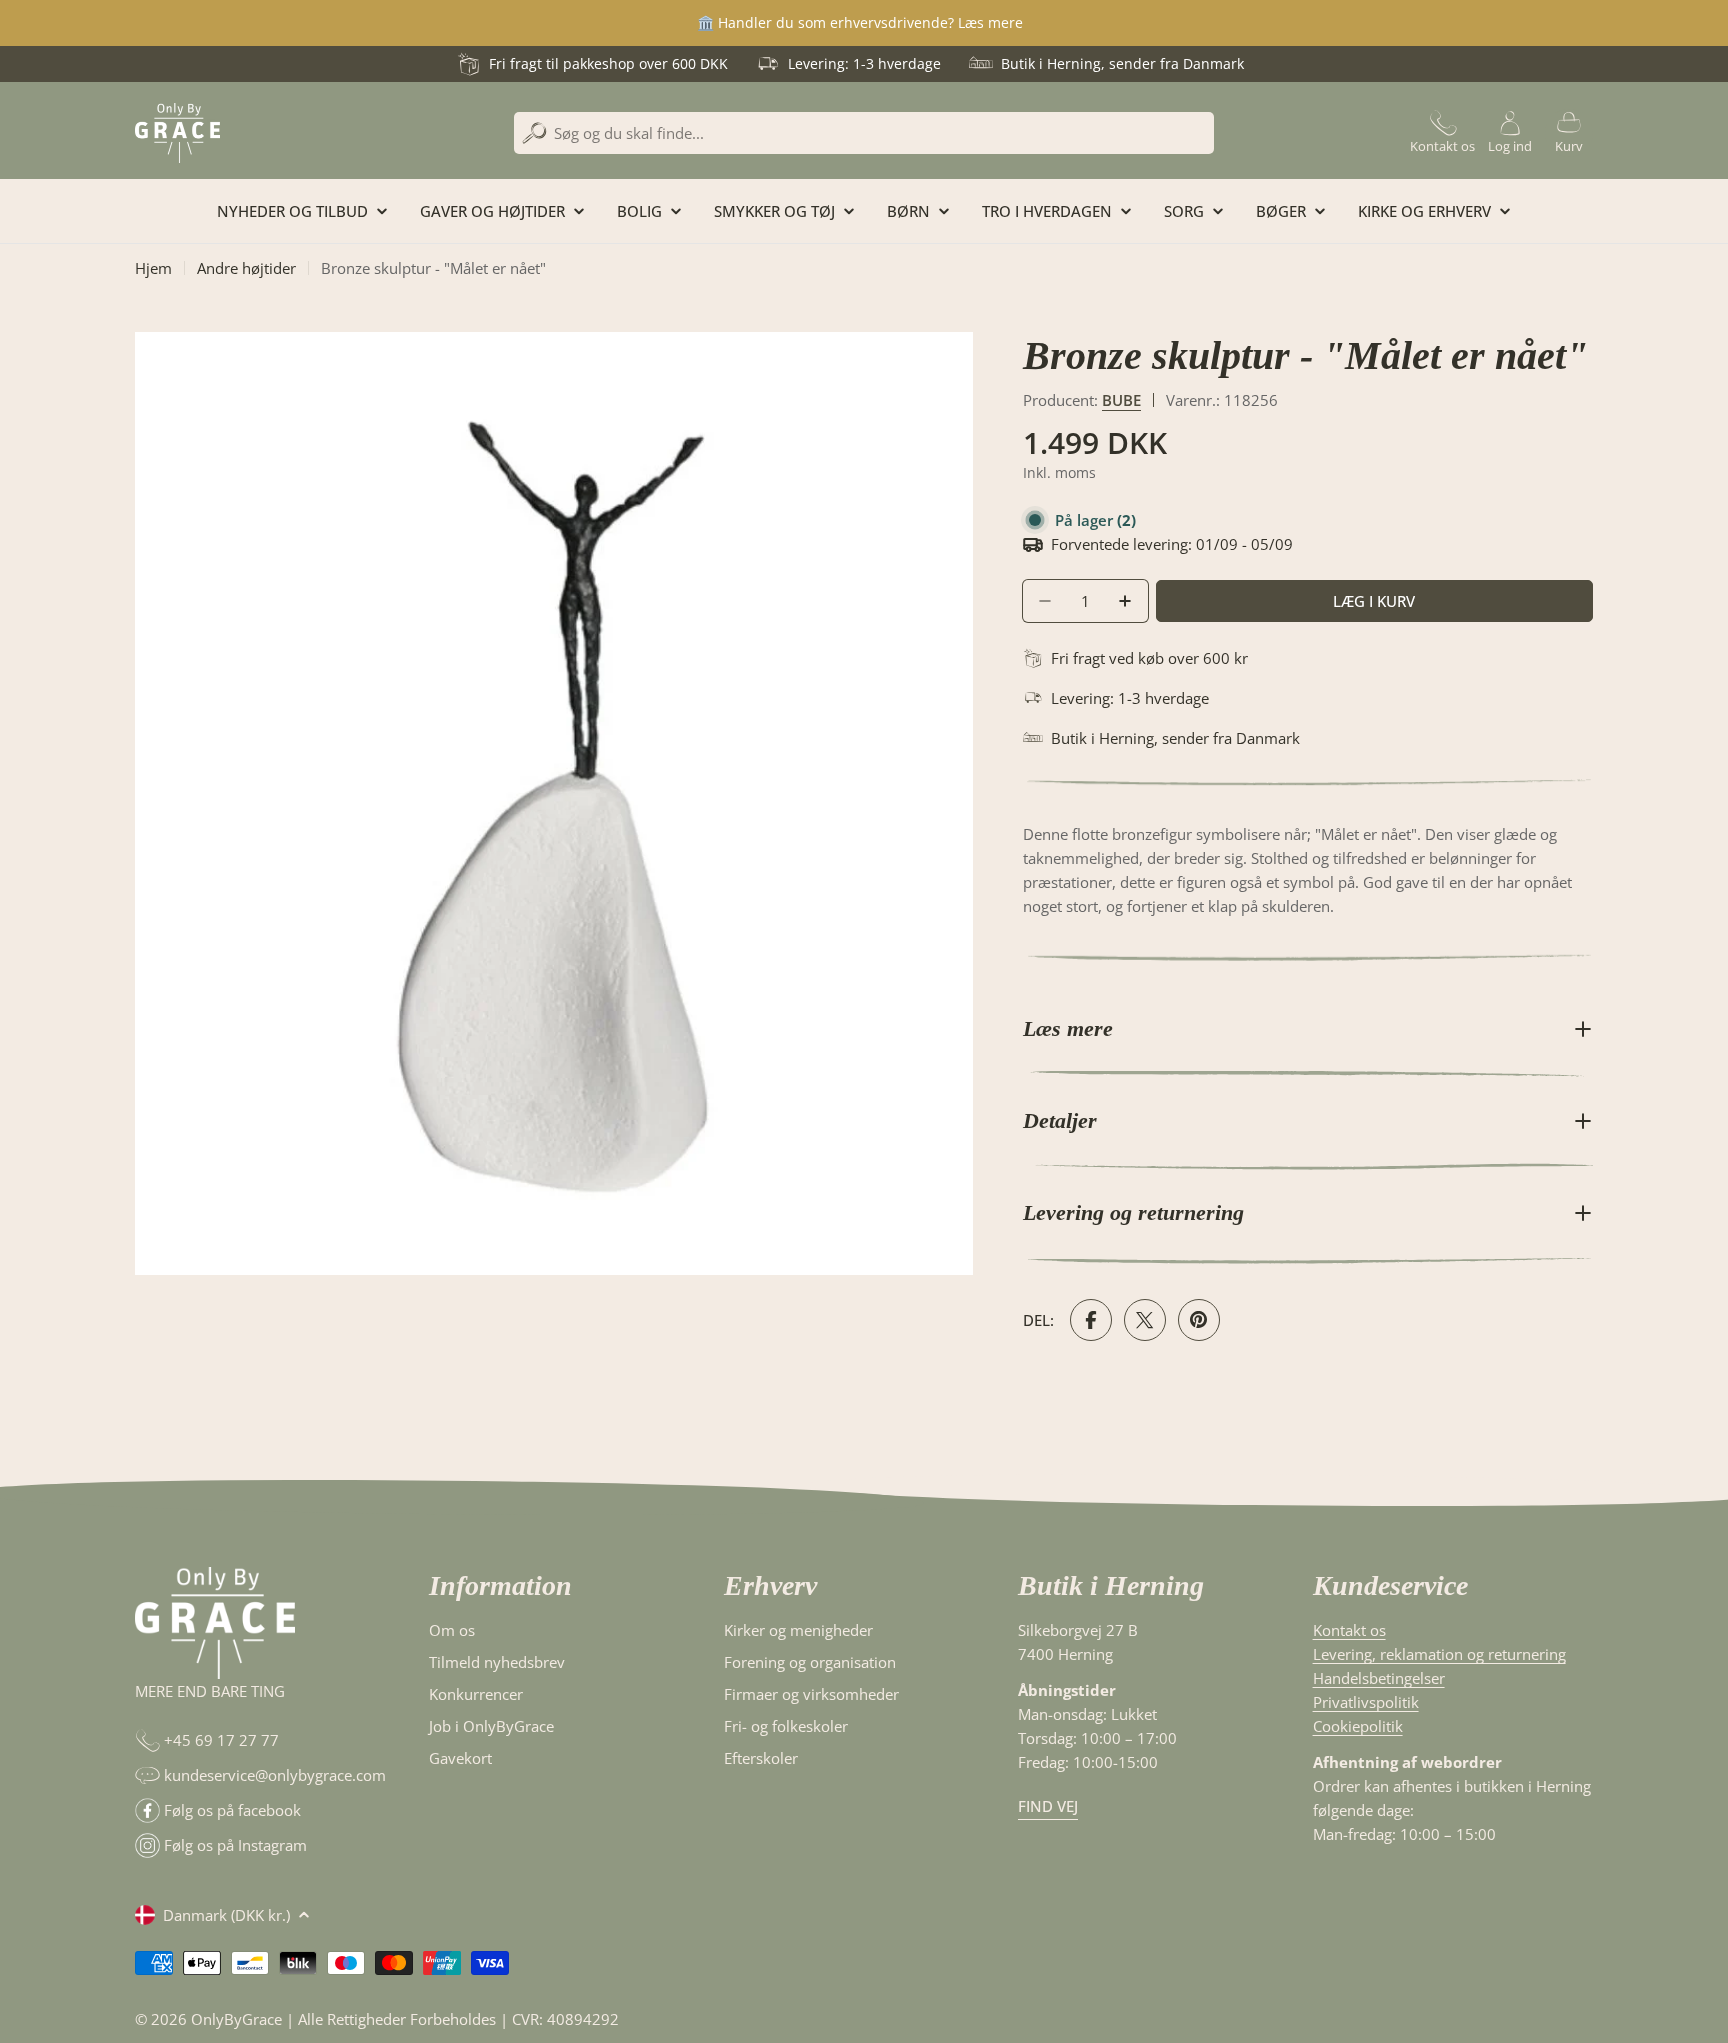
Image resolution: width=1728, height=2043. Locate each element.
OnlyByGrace (236, 2019)
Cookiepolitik (1358, 1726)
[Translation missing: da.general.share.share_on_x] (1145, 1320)
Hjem (153, 268)
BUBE (1121, 400)
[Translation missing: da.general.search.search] (534, 133)
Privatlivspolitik (1366, 1702)
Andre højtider (246, 268)
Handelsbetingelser (1379, 1678)
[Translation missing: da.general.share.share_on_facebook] (1091, 1320)
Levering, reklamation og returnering (1439, 1654)
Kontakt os (1349, 1630)
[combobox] (864, 133)
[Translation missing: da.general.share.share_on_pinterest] (1199, 1320)
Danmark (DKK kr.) (226, 1915)
